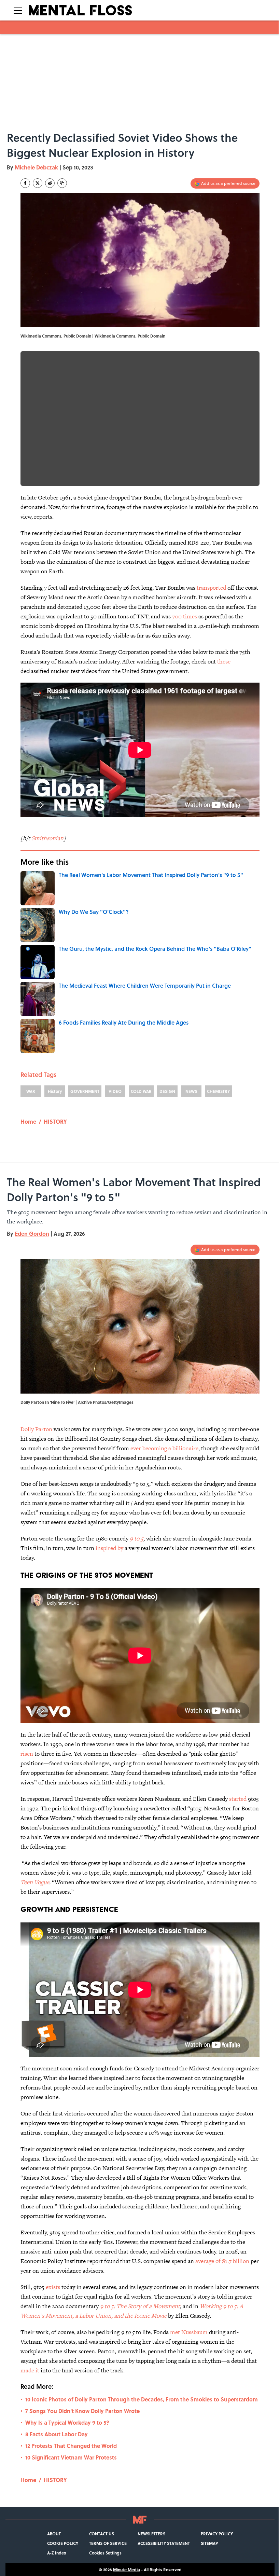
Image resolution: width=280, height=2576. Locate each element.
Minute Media (127, 2570)
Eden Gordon (32, 1234)
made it (31, 2370)
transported (211, 588)
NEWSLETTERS (151, 2534)
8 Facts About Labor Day (57, 2434)
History (55, 1091)
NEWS (191, 1091)
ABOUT (54, 2534)
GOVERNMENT (85, 1091)
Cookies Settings (105, 2553)
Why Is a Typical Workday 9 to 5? (67, 2422)
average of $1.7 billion (223, 2261)
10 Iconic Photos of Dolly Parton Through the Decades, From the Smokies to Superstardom (142, 2399)
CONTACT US (102, 2534)
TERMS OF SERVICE (108, 2543)
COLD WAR (141, 1091)
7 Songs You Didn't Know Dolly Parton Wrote (82, 2411)
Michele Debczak (36, 167)
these (224, 661)
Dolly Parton (36, 1429)
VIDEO (115, 1091)
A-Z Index (57, 2553)
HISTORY (55, 1121)
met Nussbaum (189, 2332)
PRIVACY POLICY (217, 2534)
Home (28, 1121)
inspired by (109, 1548)
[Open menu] (18, 10)
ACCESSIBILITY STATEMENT (164, 2543)
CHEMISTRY (218, 1091)
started (238, 1799)
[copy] (62, 183)
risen (27, 1754)
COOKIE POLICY (63, 2543)
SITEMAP (209, 2543)
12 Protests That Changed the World (71, 2446)
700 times (185, 616)
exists (53, 2287)
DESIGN (167, 1091)
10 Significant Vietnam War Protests (71, 2457)
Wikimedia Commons (115, 336)
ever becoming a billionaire (164, 1448)
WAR (31, 1091)
